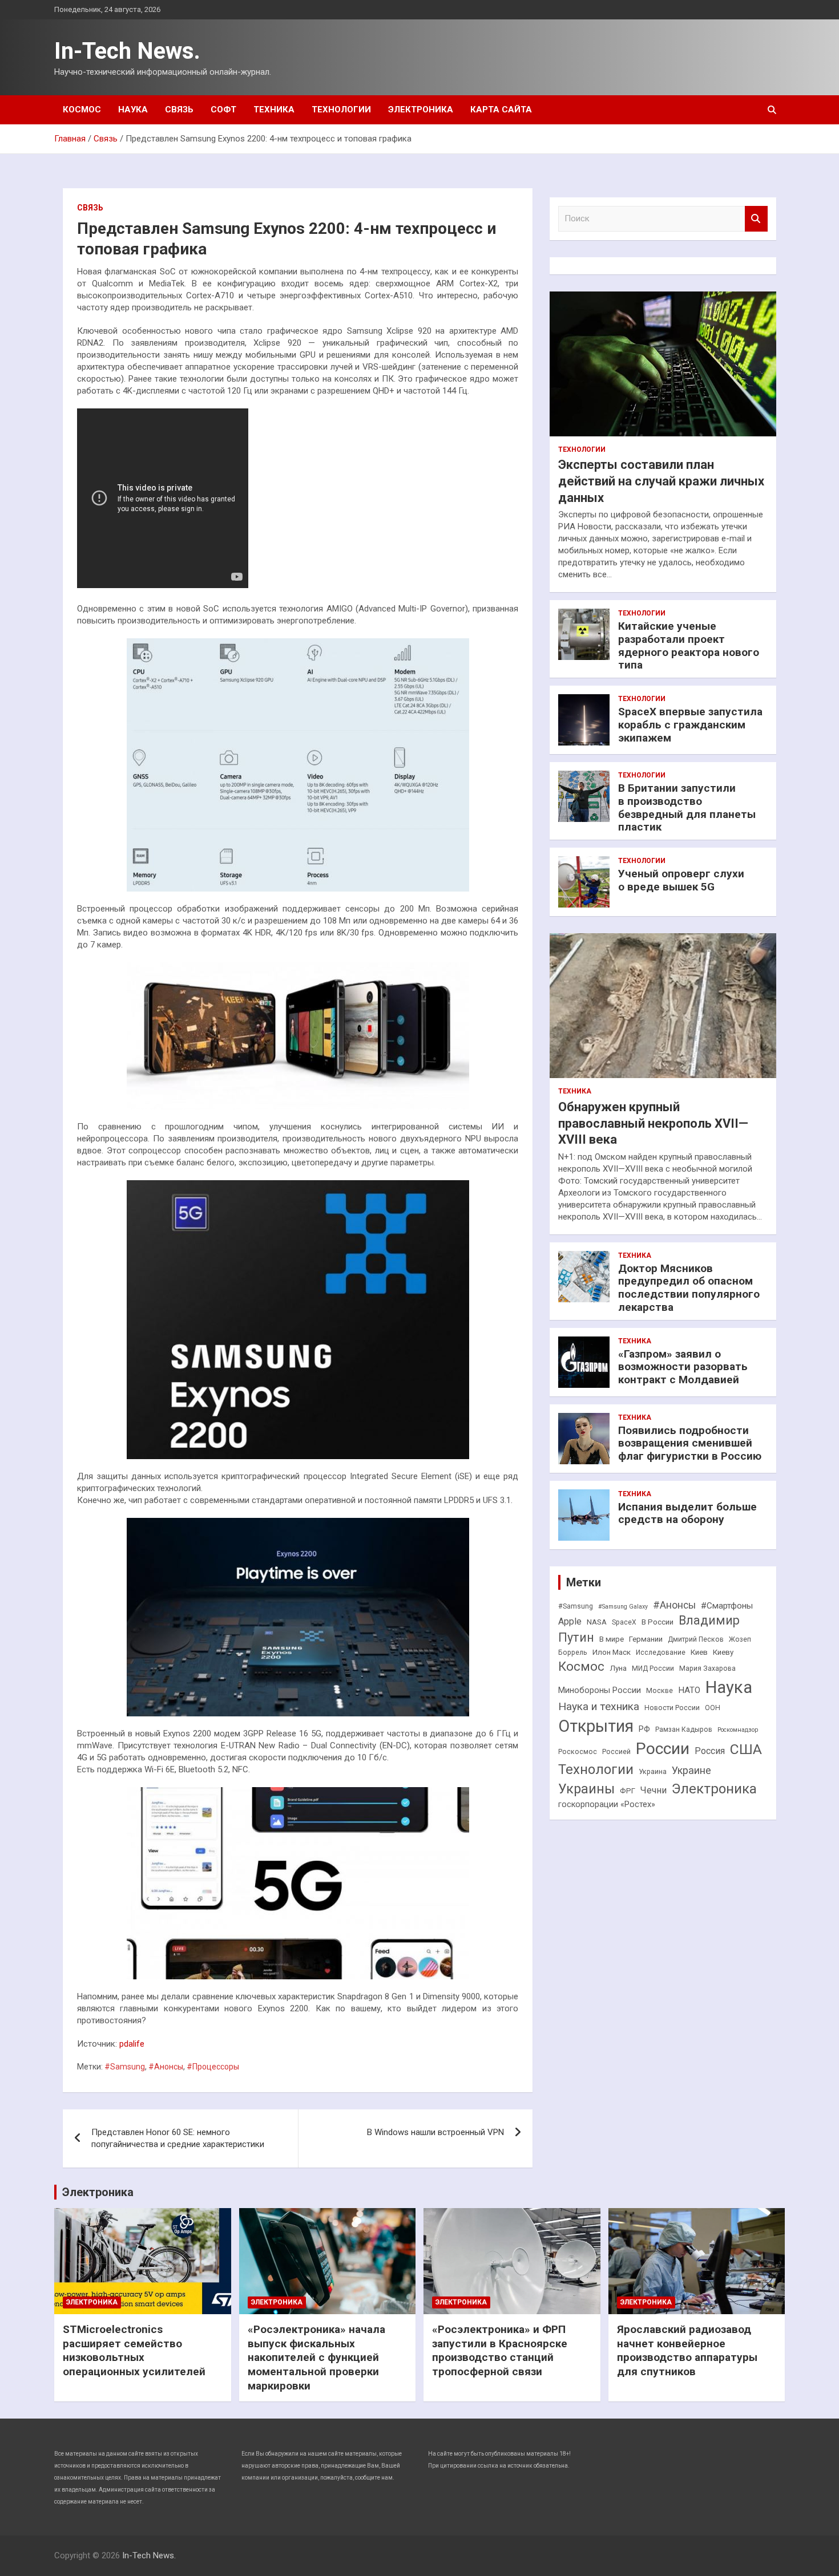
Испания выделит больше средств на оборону (687, 1513)
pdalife (132, 2044)
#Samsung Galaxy (623, 1607)
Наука (133, 110)
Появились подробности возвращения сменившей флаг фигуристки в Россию (690, 1443)
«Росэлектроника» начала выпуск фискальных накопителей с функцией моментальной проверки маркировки (316, 2358)
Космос (82, 110)
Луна (618, 1668)
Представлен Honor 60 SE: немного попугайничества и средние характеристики (178, 2138)
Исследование (661, 1652)
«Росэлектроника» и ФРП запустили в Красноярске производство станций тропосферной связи (500, 2350)
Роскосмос (578, 1752)
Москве (659, 1691)
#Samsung (125, 2067)
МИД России (653, 1668)
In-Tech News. (127, 51)
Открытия (596, 1726)
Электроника (421, 110)
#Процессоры (213, 2067)
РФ (644, 1729)
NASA (597, 1622)
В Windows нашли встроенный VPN (435, 2132)
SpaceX (624, 1622)
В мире (612, 1639)
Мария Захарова (707, 1668)
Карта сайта (501, 110)
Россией (616, 1752)
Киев (699, 1652)
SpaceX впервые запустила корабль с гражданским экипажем (690, 725)
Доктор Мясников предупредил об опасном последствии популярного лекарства (689, 1288)
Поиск (756, 219)
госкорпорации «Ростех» (607, 1805)
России (663, 1749)
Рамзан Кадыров (684, 1730)
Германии (646, 1639)
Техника (274, 110)
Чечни (654, 1790)
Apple (570, 1621)
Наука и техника (599, 1706)
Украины (586, 1789)
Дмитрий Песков (696, 1639)
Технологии (341, 110)
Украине (691, 1770)
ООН (713, 1708)
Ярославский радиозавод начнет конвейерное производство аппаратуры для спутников (687, 2350)
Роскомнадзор (738, 1730)
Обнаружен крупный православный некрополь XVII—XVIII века (653, 1123)
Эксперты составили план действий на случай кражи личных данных (661, 481)
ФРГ (628, 1791)
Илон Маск (612, 1652)
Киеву (723, 1652)
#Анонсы (166, 2067)
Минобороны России (600, 1690)
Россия (710, 1751)
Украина (653, 1772)
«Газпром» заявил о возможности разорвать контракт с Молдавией (683, 1367)
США (746, 1749)
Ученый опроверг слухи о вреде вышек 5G (681, 880)
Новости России (672, 1708)
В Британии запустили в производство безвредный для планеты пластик (687, 807)
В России (658, 1622)
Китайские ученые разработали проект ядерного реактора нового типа (689, 645)
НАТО (689, 1690)
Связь (179, 110)
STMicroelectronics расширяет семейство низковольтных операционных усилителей (134, 2350)
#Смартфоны (727, 1606)
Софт (223, 110)
